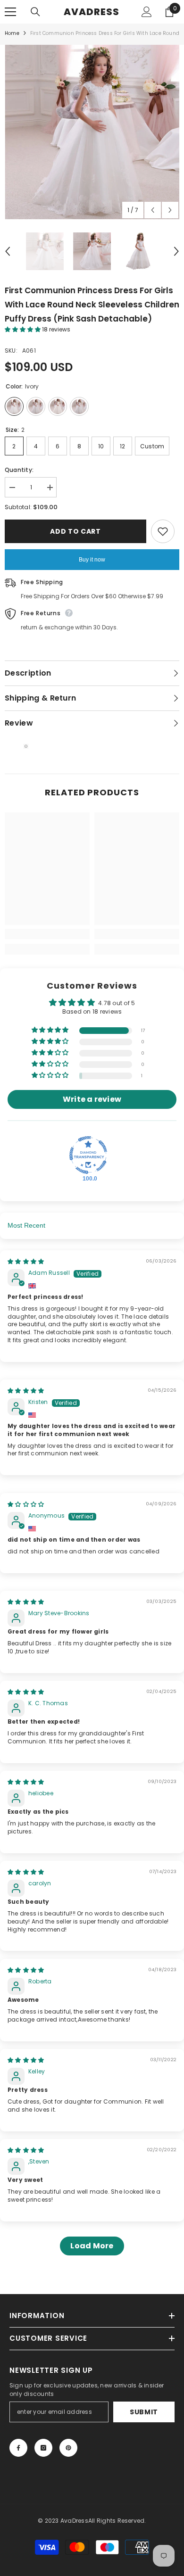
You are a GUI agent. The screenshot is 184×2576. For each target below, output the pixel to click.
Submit (144, 2412)
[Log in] (147, 12)
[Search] (35, 12)
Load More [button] (92, 2246)
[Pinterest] (68, 2448)
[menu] (10, 12)
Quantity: (19, 470)
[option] (92, 132)
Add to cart (75, 531)
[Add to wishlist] (163, 531)
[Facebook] (18, 2448)
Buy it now (92, 560)
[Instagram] (43, 2448)
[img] (26, 1261)
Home (12, 33)
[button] (153, 210)
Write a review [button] (92, 1099)
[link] (47, 934)
